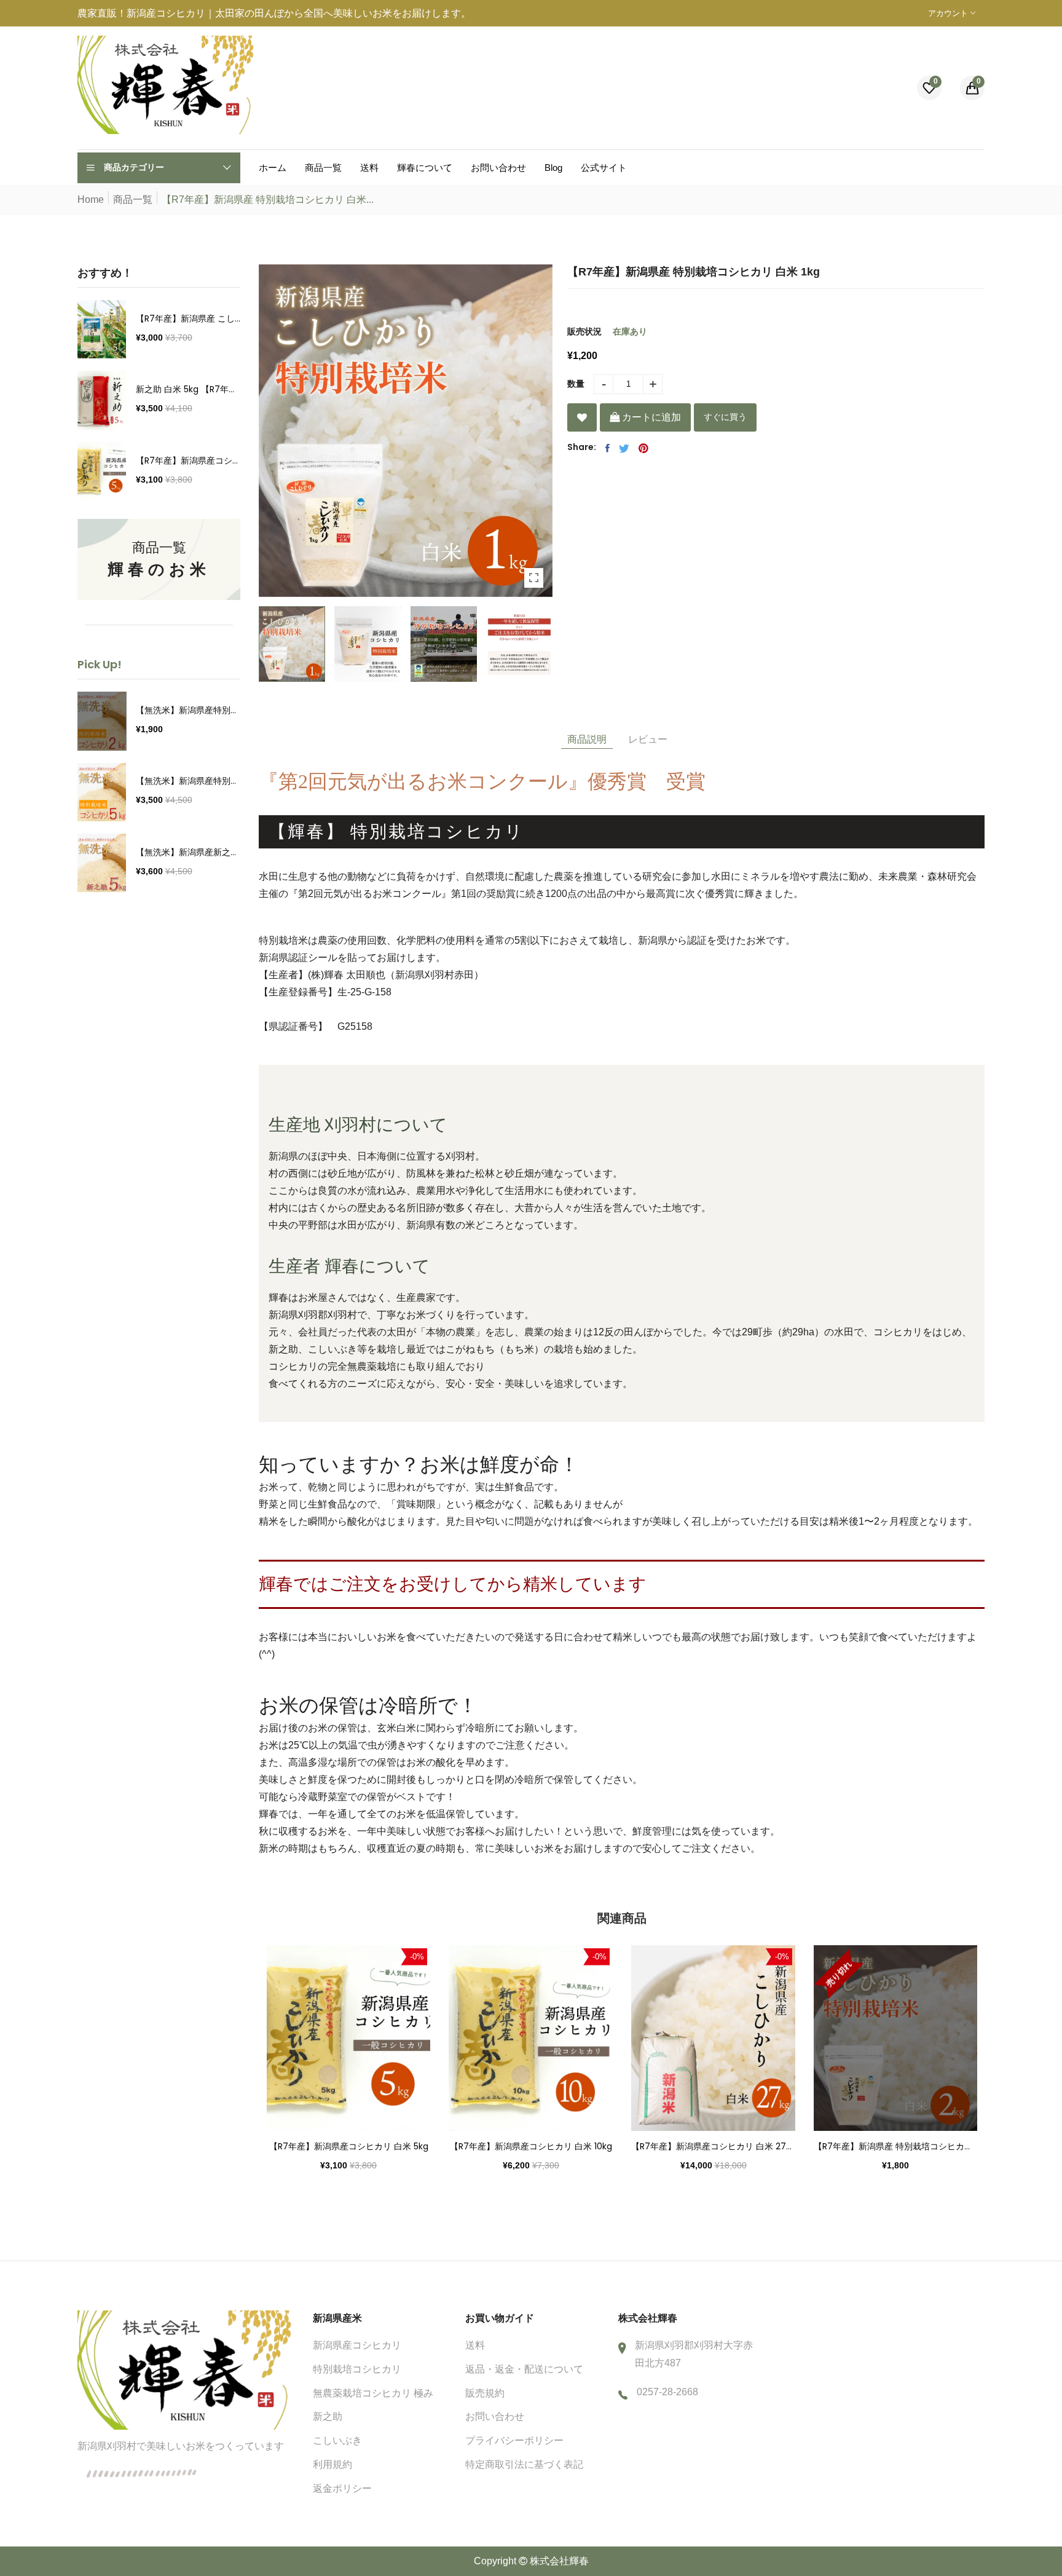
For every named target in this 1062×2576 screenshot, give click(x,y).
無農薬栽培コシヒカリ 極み (373, 2393)
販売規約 (485, 2393)
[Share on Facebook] (608, 448)
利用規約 (332, 2464)
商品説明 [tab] (587, 739)
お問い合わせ (495, 2416)
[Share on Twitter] (624, 448)
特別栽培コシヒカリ (357, 2369)
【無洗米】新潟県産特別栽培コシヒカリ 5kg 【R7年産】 (188, 781)
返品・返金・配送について (524, 2369)
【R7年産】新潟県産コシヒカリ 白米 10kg (531, 2146)
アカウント (949, 13)
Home (91, 200)
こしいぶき (337, 2440)
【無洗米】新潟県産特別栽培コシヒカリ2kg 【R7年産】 (188, 710)
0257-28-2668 (667, 2392)
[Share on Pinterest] (643, 448)
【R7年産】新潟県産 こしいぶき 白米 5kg (188, 318)
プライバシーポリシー (514, 2440)
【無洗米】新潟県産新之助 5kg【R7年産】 (188, 852)
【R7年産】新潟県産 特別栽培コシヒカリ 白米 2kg (896, 2146)
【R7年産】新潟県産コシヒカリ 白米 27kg (713, 2146)
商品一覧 (133, 200)
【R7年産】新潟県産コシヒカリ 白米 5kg (188, 460)
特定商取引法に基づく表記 (524, 2464)
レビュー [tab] (648, 739)
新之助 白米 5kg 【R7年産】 (188, 389)
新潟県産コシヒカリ (357, 2345)
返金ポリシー (342, 2488)
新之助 (328, 2416)
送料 (475, 2345)
